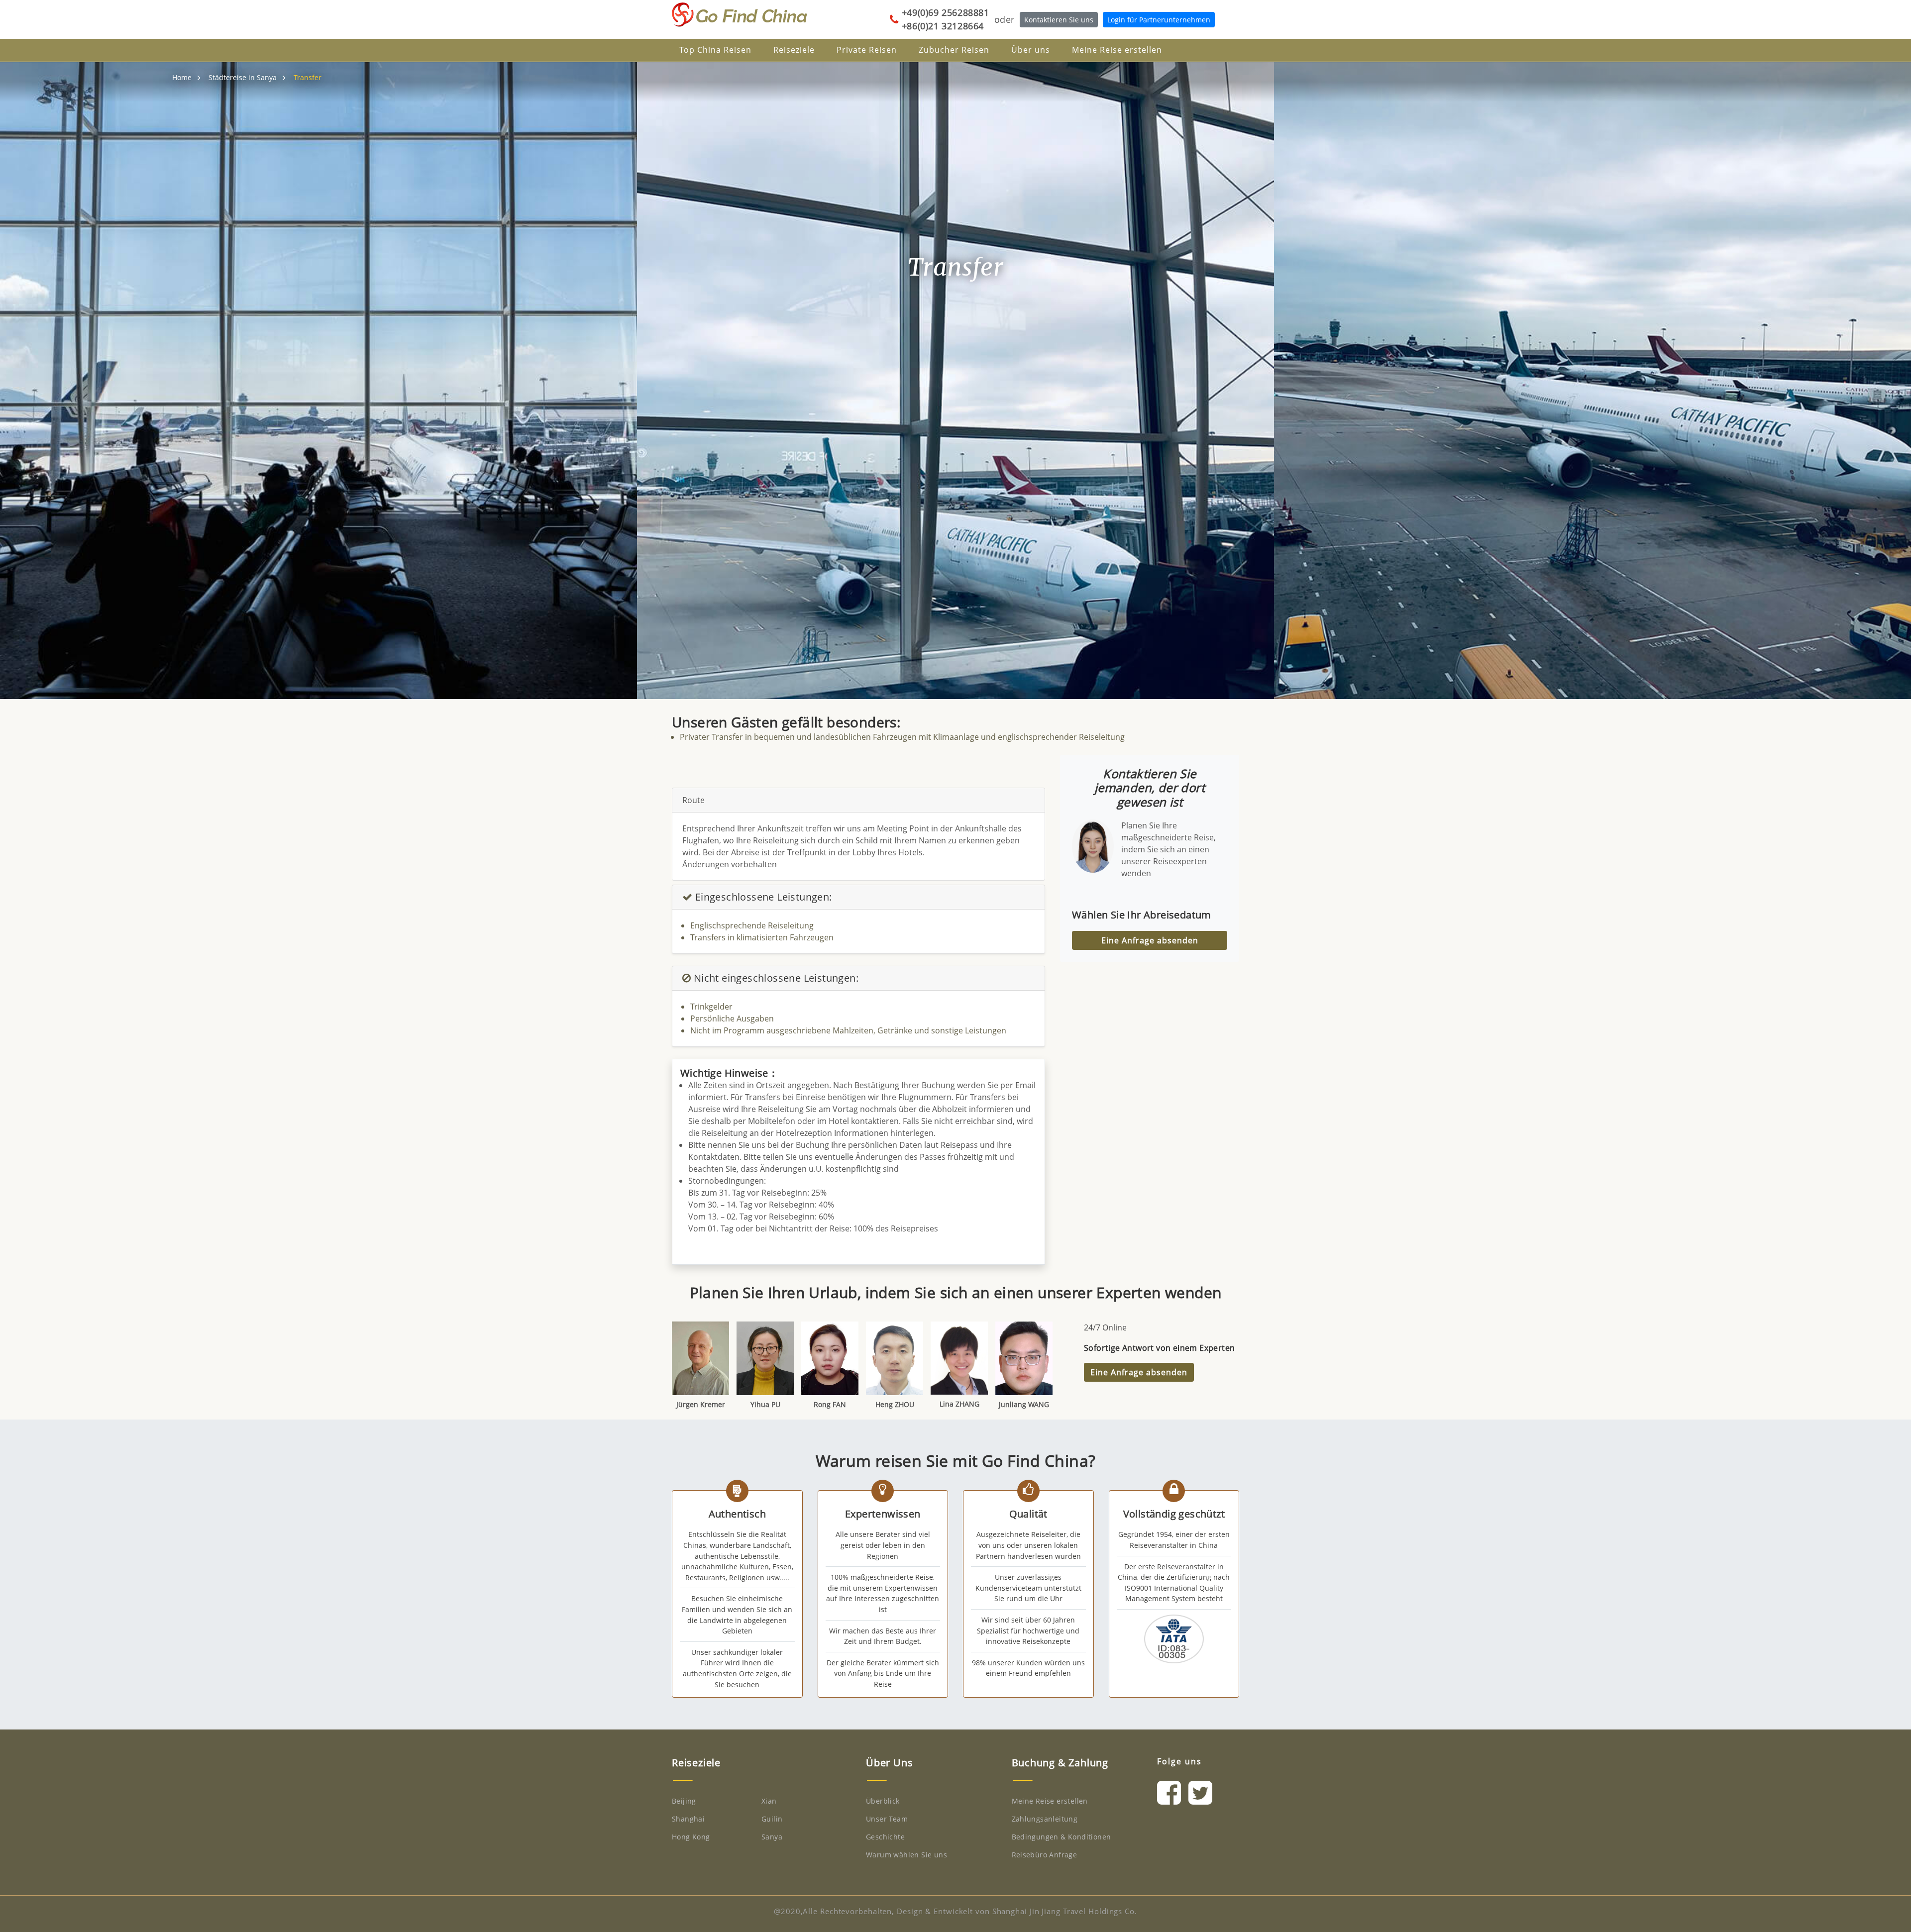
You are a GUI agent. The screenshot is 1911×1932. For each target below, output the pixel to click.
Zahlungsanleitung (1045, 1819)
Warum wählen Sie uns (906, 1855)
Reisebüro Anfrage (1045, 1855)
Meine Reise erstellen (1117, 50)
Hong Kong (691, 1837)
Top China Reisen (715, 50)
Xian (769, 1801)
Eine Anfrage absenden (1150, 940)
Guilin (772, 1819)
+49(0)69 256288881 (946, 12)
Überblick (883, 1801)
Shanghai (688, 1819)
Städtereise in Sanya (243, 77)
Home (182, 77)
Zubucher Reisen (954, 50)
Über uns (1031, 50)
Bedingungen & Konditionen (1062, 1837)
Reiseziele (794, 50)
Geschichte (885, 1837)
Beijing (684, 1801)
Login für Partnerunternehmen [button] (1159, 20)
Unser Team (887, 1819)
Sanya (772, 1837)
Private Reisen (867, 50)
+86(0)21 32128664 (943, 26)
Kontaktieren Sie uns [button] (1059, 20)
